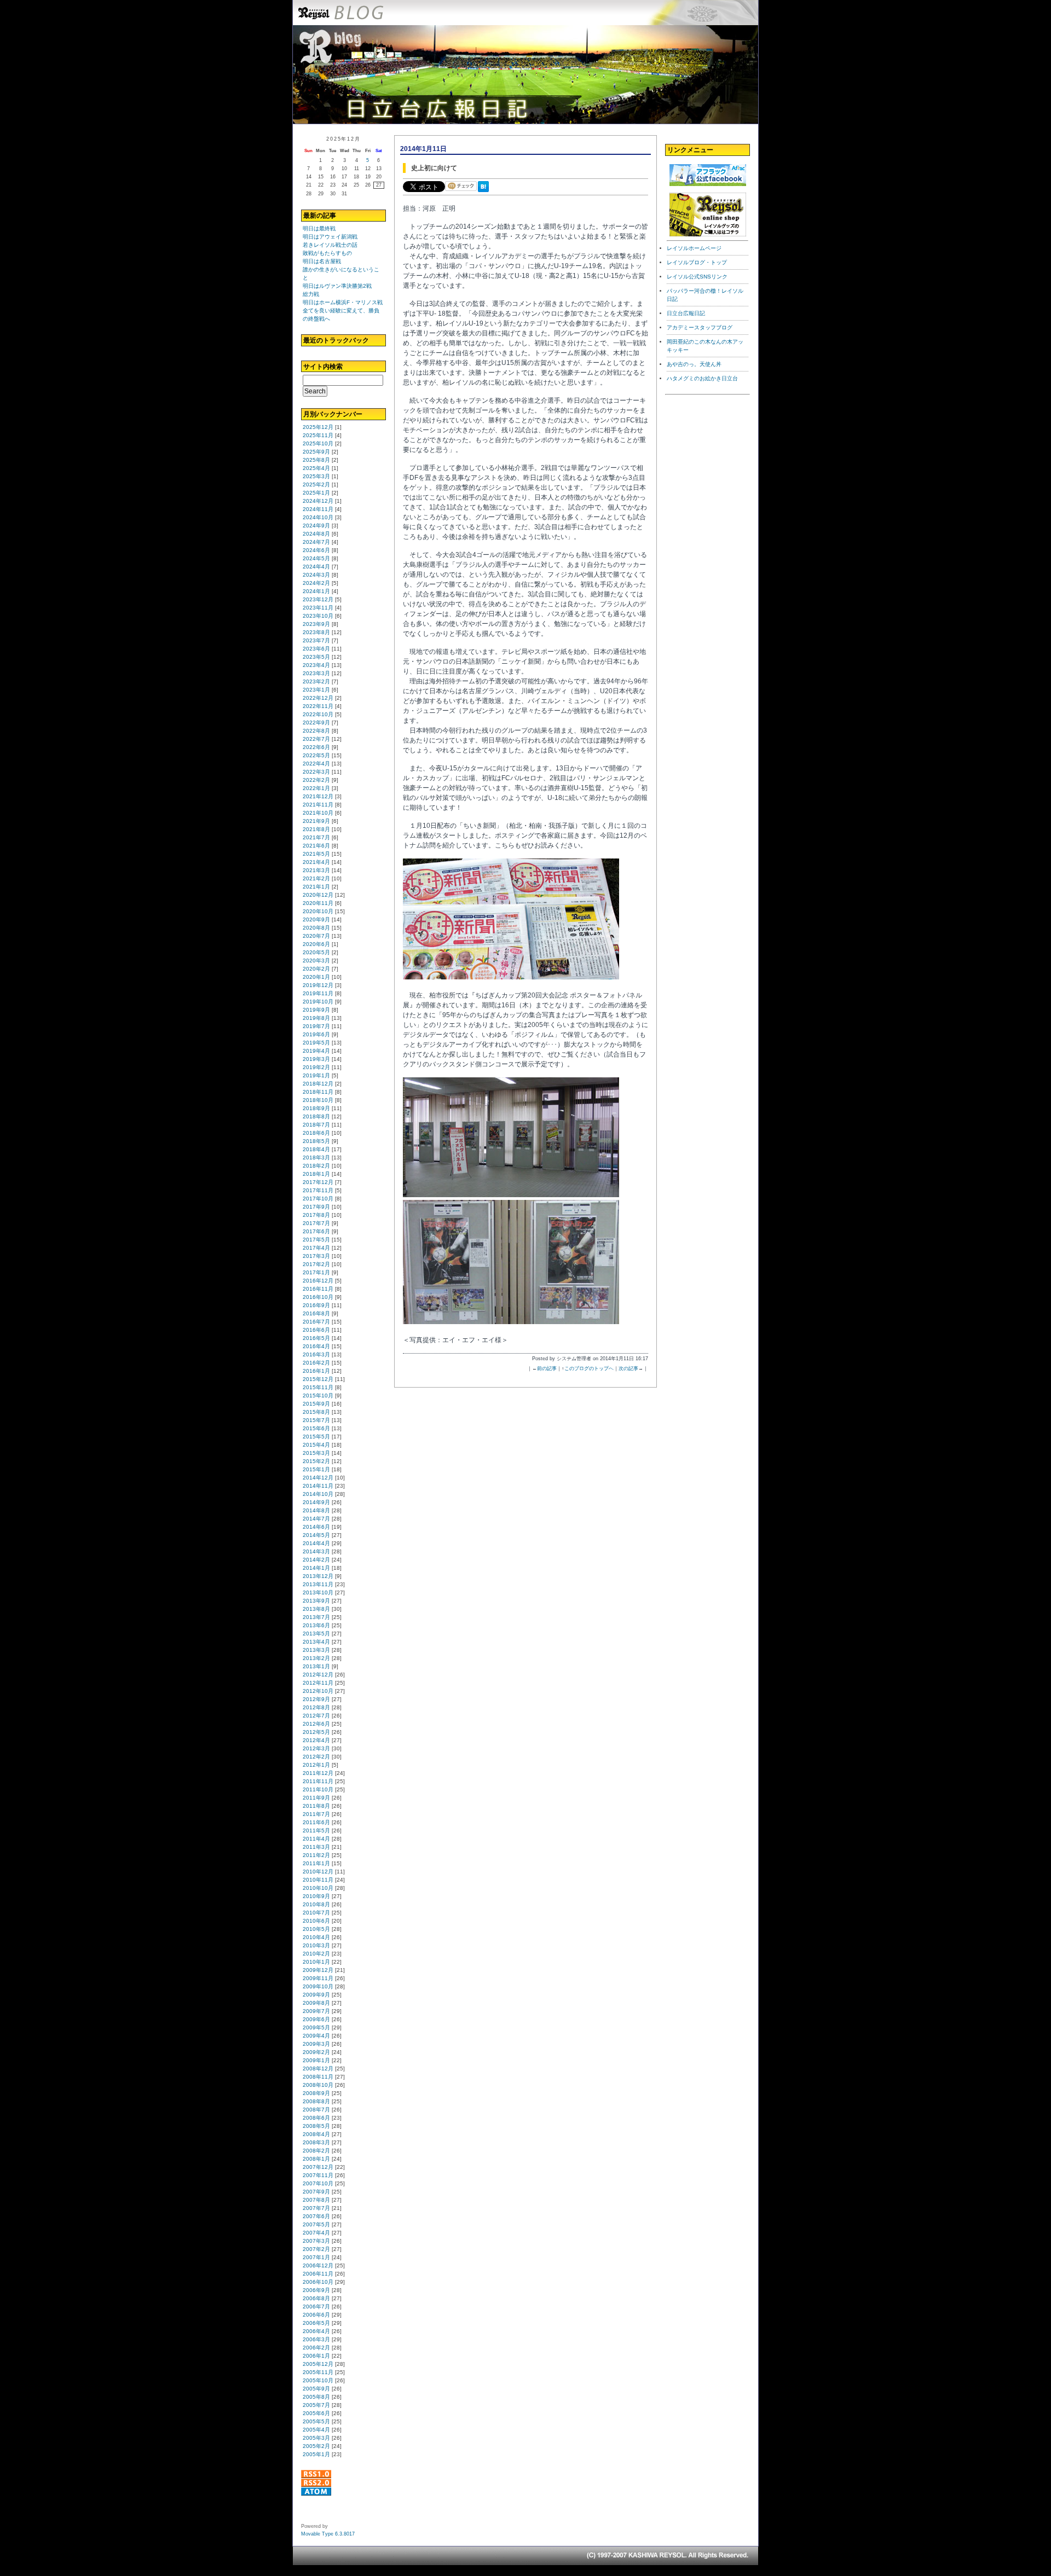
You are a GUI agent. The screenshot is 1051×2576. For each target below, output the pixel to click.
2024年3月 (316, 575)
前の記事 (547, 1368)
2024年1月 (316, 591)
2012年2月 (316, 1757)
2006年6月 (316, 2315)
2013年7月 (316, 1617)
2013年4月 (316, 1642)
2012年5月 (316, 1732)
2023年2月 (316, 681)
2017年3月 (316, 1256)
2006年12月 (318, 2265)
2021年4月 (316, 862)
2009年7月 (316, 2011)
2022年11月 (318, 706)
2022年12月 (318, 698)
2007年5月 (316, 2224)
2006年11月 (318, 2274)
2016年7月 (316, 1322)
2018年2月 (316, 1166)
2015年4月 (316, 1445)
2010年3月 (316, 1945)
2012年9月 (316, 1699)
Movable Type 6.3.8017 (328, 2534)
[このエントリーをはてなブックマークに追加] (486, 193)
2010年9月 (316, 1896)
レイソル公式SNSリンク (697, 277)
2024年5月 (316, 558)
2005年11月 (318, 2372)
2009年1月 (316, 2060)
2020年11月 (318, 903)
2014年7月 (316, 1519)
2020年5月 (316, 952)
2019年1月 (316, 1075)
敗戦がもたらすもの (327, 253)
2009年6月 (316, 2019)
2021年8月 (316, 829)
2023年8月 (316, 632)
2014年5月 (316, 1535)
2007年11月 (318, 2175)
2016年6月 (316, 1330)
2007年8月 (316, 2200)
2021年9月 (316, 821)
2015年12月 (318, 1379)
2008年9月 (316, 2093)
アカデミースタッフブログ (700, 327)
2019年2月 (316, 1067)
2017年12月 (318, 1182)
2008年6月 (316, 2118)
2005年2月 (316, 2446)
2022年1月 (316, 788)
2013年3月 (316, 1650)
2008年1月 (316, 2159)
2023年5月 (316, 657)
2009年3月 (316, 2044)
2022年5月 (316, 755)
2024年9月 (316, 526)
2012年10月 (318, 1691)
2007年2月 (316, 2249)
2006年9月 (316, 2290)
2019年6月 (316, 1034)
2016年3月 (316, 1354)
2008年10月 (318, 2085)
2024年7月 (316, 542)
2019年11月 (318, 993)
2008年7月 (316, 2110)
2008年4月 (316, 2134)
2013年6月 (316, 1625)
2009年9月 (316, 1995)
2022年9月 (316, 723)
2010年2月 (316, 1954)
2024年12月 (318, 501)
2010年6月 (316, 1921)
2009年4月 (316, 2036)
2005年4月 (316, 2430)
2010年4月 (316, 1937)
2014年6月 (316, 1527)
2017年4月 (316, 1248)
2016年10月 (318, 1297)
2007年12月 (318, 2167)
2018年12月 (318, 1084)
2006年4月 (316, 2331)
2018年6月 (316, 1133)
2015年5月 (316, 1437)
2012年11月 (318, 1683)
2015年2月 (316, 1461)
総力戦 (311, 294)
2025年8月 (316, 460)
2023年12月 (318, 599)
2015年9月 (316, 1404)
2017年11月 (318, 1190)
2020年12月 (318, 895)
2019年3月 (316, 1059)
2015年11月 (318, 1387)
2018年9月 (316, 1108)
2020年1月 (316, 977)
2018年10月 (318, 1100)
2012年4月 (316, 1740)
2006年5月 (316, 2323)
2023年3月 (316, 673)
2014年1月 (316, 1568)
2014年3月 (316, 1551)
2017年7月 (316, 1223)
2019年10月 (318, 1002)
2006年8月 (316, 2298)
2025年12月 (318, 427)
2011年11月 (318, 1781)
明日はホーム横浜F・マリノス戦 (343, 302)
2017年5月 (316, 1240)
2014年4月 (316, 1543)
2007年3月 (316, 2241)
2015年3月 (316, 1453)
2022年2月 (316, 780)
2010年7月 (316, 1913)
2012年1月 (316, 1765)
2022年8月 (316, 731)
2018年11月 (318, 1092)
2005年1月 (316, 2454)
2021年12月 (318, 796)
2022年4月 (316, 764)
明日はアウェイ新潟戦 (330, 237)
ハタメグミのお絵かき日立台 (702, 378)
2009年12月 (318, 1970)
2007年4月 (316, 2233)
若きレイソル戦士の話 (330, 245)
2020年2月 (316, 969)
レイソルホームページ (694, 248)
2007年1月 (316, 2257)
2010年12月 (318, 1872)
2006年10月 (318, 2282)
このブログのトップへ (589, 1368)
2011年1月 (316, 1863)
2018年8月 (316, 1116)
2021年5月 (316, 854)
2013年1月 (316, 1666)
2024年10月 (318, 517)
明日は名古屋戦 (322, 261)
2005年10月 (318, 2380)
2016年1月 (316, 1371)
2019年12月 (318, 985)
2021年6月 (316, 846)
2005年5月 (316, 2421)
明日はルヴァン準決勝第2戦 (337, 286)
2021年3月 (316, 870)
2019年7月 (316, 1026)
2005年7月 (316, 2405)
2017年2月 (316, 1264)
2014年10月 (318, 1494)
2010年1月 (316, 1962)
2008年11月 (318, 2077)
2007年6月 (316, 2216)
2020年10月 (318, 911)
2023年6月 (316, 649)
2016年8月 (316, 1313)
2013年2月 (316, 1658)
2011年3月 (316, 1847)
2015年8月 (316, 1412)
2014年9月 (316, 1502)
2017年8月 (316, 1215)
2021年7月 (316, 837)
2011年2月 (316, 1855)
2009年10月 (318, 1986)
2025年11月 (318, 435)
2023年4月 (316, 665)
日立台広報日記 (686, 313)
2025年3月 (316, 476)
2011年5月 (316, 1831)
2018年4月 (316, 1149)
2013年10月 (318, 1592)
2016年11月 (318, 1289)
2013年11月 (318, 1584)
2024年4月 (316, 567)
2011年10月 (318, 1789)
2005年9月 (316, 2389)
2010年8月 (316, 1904)
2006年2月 (316, 2348)
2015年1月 (316, 1469)
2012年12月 (318, 1675)
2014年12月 (318, 1478)
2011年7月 (316, 1814)
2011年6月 (316, 1822)
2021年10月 (318, 813)
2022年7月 (316, 739)
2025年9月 (316, 452)
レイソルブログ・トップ (697, 262)
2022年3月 (316, 772)
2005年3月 (316, 2438)
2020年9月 (316, 919)
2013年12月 (318, 1576)
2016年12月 (318, 1281)
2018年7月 (316, 1125)
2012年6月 (316, 1724)
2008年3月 (316, 2142)
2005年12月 (318, 2364)
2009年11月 (318, 1978)
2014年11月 (318, 1486)
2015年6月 (316, 1428)
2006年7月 (316, 2307)
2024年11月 (318, 509)
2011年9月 (316, 1798)
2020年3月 (316, 961)
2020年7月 (316, 936)
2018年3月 (316, 1158)
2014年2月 (316, 1560)
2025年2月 (316, 485)
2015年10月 (318, 1396)
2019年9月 (316, 1010)
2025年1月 (316, 493)
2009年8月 (316, 2003)
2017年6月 (316, 1231)
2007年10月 (318, 2183)
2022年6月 (316, 747)
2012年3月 (316, 1748)
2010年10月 (318, 1888)
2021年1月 (316, 887)
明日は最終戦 (319, 228)
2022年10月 (318, 714)
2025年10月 (318, 443)
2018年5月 (316, 1141)
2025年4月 (316, 468)
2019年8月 (316, 1018)
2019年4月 (316, 1051)
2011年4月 (316, 1839)
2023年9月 (316, 624)
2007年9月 (316, 2192)
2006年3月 (316, 2339)
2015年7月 (316, 1420)
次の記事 (628, 1368)
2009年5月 (316, 2027)
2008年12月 (318, 2069)
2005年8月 (316, 2397)
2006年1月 (316, 2356)
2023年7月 (316, 640)
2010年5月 (316, 1929)
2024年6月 (316, 550)
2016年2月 (316, 1363)
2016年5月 (316, 1338)
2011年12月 (318, 1773)
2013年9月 (316, 1601)
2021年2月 (316, 878)
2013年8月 (316, 1609)
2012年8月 (316, 1707)
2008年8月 (316, 2101)
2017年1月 (316, 1272)
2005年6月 (316, 2413)
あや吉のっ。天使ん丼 (694, 364)
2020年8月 (316, 928)
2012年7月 (316, 1716)
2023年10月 (318, 616)
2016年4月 (316, 1346)
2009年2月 (316, 2052)
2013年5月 (316, 1634)
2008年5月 (316, 2126)
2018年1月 (316, 1174)
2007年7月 (316, 2208)
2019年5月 (316, 1043)
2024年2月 (316, 583)
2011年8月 (316, 1806)
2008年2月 (316, 2151)
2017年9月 (316, 1207)
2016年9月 (316, 1305)
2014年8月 (316, 1510)
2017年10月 (318, 1199)
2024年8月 (316, 534)
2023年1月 (316, 690)
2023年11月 (318, 608)
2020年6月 (316, 944)
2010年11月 (318, 1880)
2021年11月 (318, 805)
